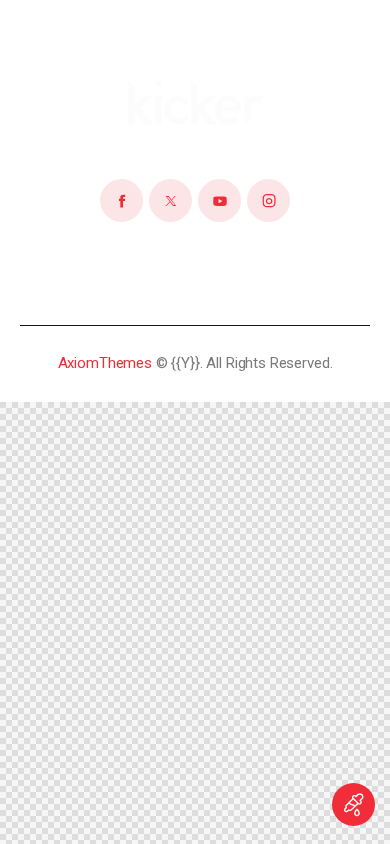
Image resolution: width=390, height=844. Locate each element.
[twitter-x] (170, 200)
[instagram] (268, 200)
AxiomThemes (105, 363)
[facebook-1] (121, 200)
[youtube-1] (219, 200)
